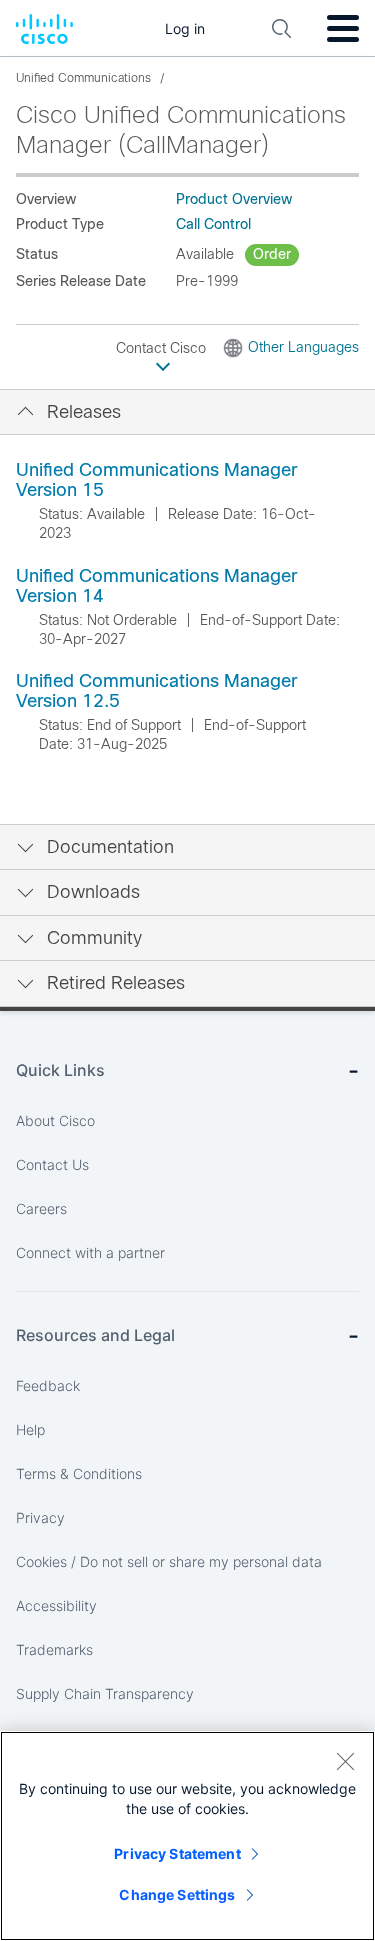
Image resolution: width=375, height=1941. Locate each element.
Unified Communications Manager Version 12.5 (156, 691)
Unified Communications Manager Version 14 (156, 586)
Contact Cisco (163, 348)
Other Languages (303, 347)
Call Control (213, 224)
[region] (187, 1836)
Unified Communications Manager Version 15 (156, 480)
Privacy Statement (177, 1853)
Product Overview (234, 199)
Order (272, 254)
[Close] (345, 1761)
